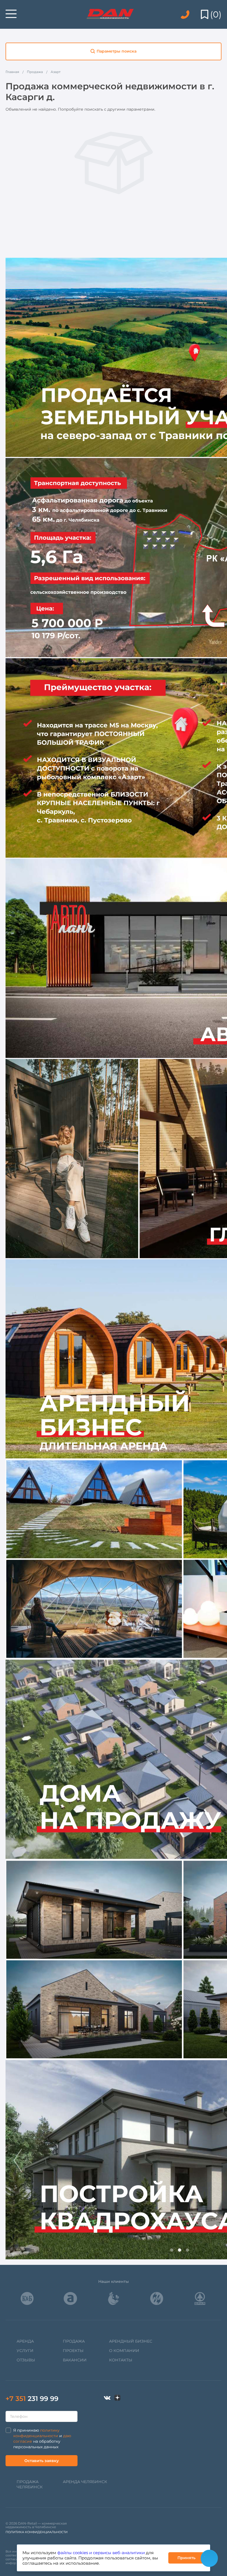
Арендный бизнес (131, 2341)
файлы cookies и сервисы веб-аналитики (101, 2553)
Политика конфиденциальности (37, 2532)
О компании (124, 2351)
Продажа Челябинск (30, 2484)
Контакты (121, 2360)
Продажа (74, 2341)
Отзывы (26, 2360)
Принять (186, 2558)
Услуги (25, 2351)
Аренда (25, 2341)
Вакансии (75, 2360)
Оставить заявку (42, 2461)
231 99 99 (32, 2399)
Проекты (73, 2351)
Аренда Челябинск (85, 2482)
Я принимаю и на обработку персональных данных (42, 2439)
